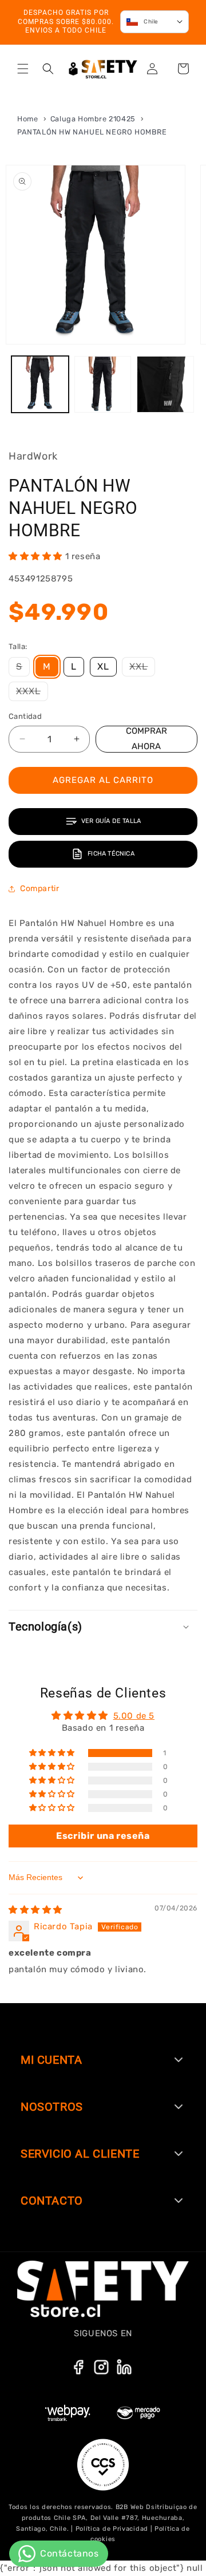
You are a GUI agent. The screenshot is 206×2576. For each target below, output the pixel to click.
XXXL (32, 693)
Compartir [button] (39, 889)
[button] (23, 69)
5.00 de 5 (134, 1716)
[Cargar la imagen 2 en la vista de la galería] (103, 385)
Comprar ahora (146, 739)
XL (103, 666)
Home (27, 119)
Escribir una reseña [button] (103, 1836)
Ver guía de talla (111, 821)
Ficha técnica (111, 854)
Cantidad (25, 716)
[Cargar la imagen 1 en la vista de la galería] (40, 385)
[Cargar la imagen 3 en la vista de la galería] (165, 385)
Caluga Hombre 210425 (94, 119)
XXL (142, 668)
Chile (151, 22)
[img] (35, 1910)
